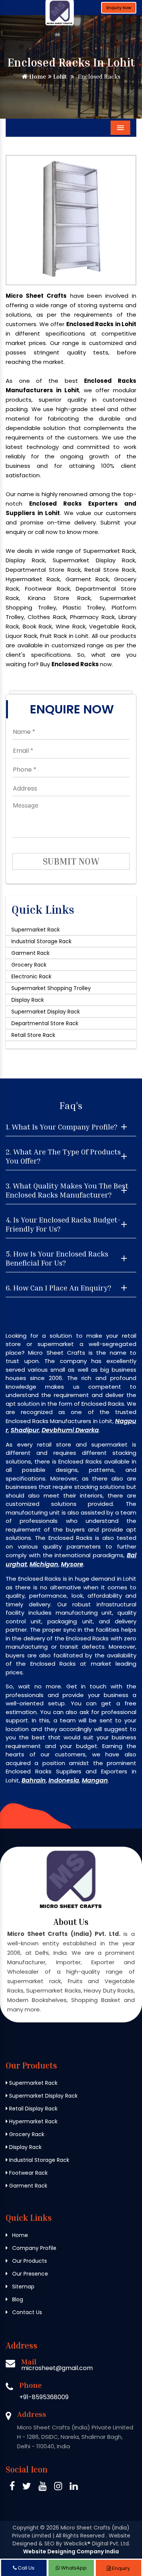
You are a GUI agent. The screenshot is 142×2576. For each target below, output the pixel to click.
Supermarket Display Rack (46, 1012)
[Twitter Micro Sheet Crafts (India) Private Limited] (27, 2487)
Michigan (44, 1564)
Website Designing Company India (71, 2551)
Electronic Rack (31, 976)
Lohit (59, 76)
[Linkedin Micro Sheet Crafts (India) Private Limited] (74, 2487)
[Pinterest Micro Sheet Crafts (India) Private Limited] (43, 2487)
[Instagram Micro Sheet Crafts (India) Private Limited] (58, 2487)
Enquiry (120, 2568)
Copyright (26, 2528)
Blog (17, 2299)
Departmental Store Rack (45, 1023)
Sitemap (23, 2287)
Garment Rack (30, 953)
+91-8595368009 (44, 2397)
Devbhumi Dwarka (70, 1430)
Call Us (26, 2568)
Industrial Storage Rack (41, 941)
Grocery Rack (29, 965)
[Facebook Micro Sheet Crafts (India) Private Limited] (12, 2487)
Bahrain (34, 1780)
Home (37, 76)
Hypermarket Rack (33, 2121)
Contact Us (26, 2312)
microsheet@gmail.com (57, 2368)
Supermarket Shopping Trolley (51, 988)
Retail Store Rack (33, 1035)
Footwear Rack (28, 2173)
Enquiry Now (119, 8)
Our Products (29, 2261)
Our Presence (29, 2274)
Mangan (95, 1780)
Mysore (72, 1564)
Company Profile (34, 2248)
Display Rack (28, 1000)
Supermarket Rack (36, 930)
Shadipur (25, 1430)
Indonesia (64, 1780)
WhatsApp (73, 2568)
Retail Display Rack (33, 2109)
